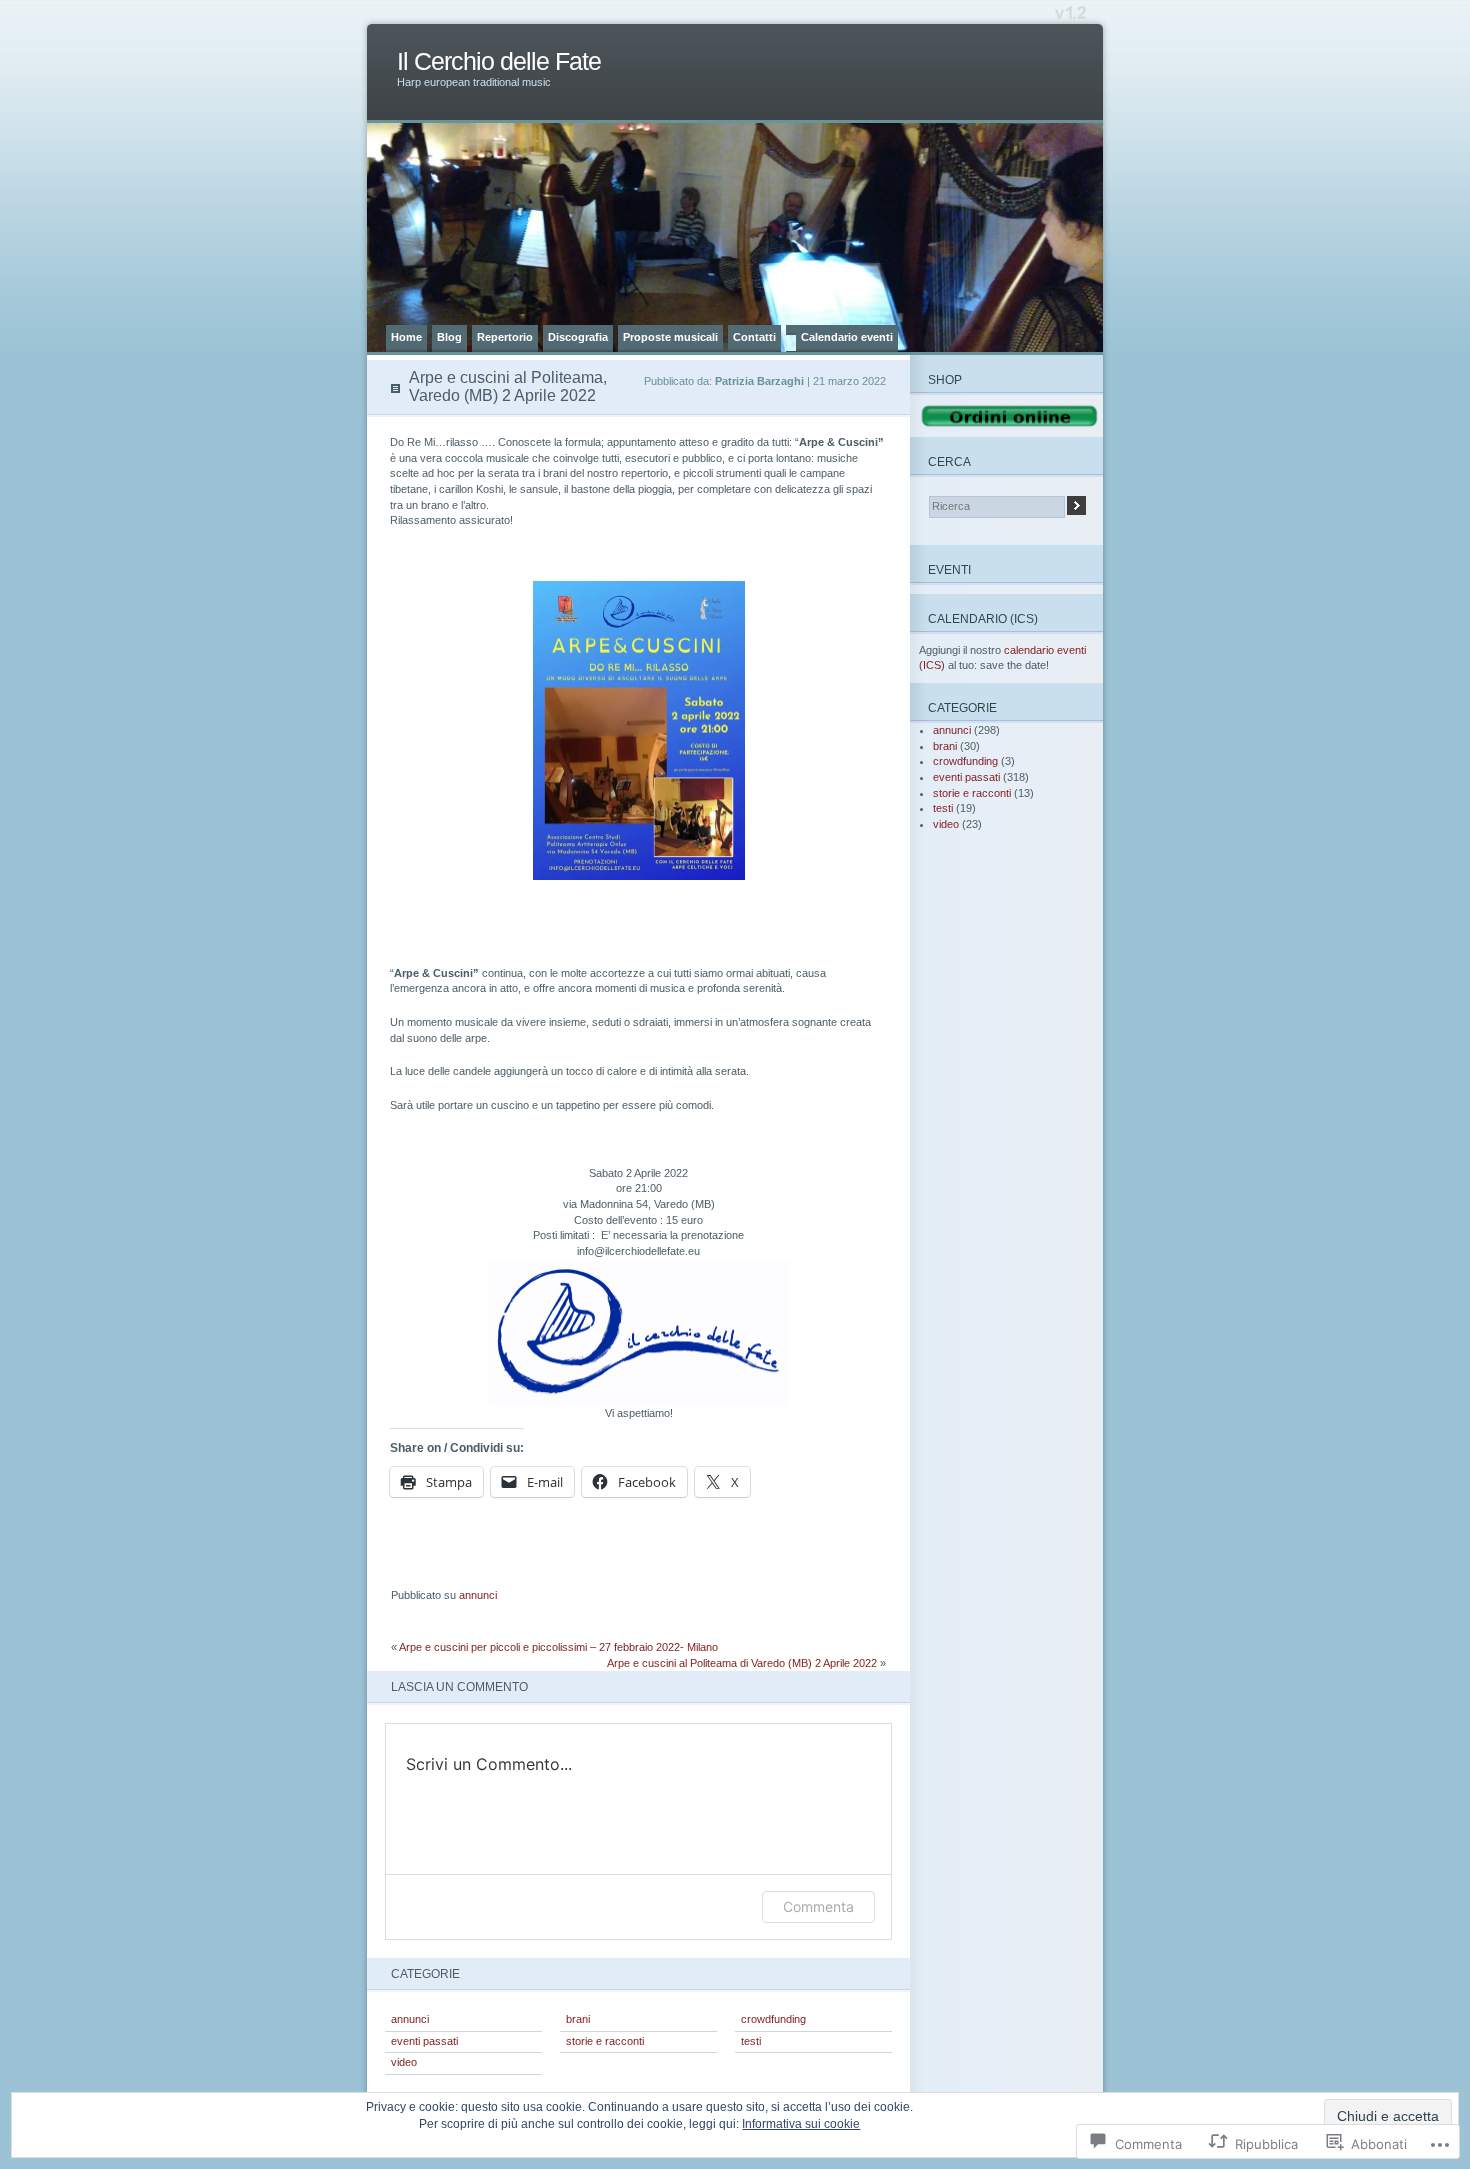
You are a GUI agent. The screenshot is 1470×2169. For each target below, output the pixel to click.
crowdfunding (773, 2019)
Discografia (578, 337)
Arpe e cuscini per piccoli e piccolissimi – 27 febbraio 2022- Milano (558, 1647)
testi (751, 2041)
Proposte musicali (670, 337)
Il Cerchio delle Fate (499, 61)
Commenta (818, 1906)
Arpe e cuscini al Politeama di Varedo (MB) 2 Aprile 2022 (742, 1663)
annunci (478, 1595)
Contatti (754, 337)
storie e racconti (605, 2041)
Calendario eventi (847, 337)
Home (406, 337)
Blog (449, 337)
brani (578, 2019)
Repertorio (505, 337)
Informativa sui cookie (801, 2124)
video (404, 2062)
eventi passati (424, 2041)
